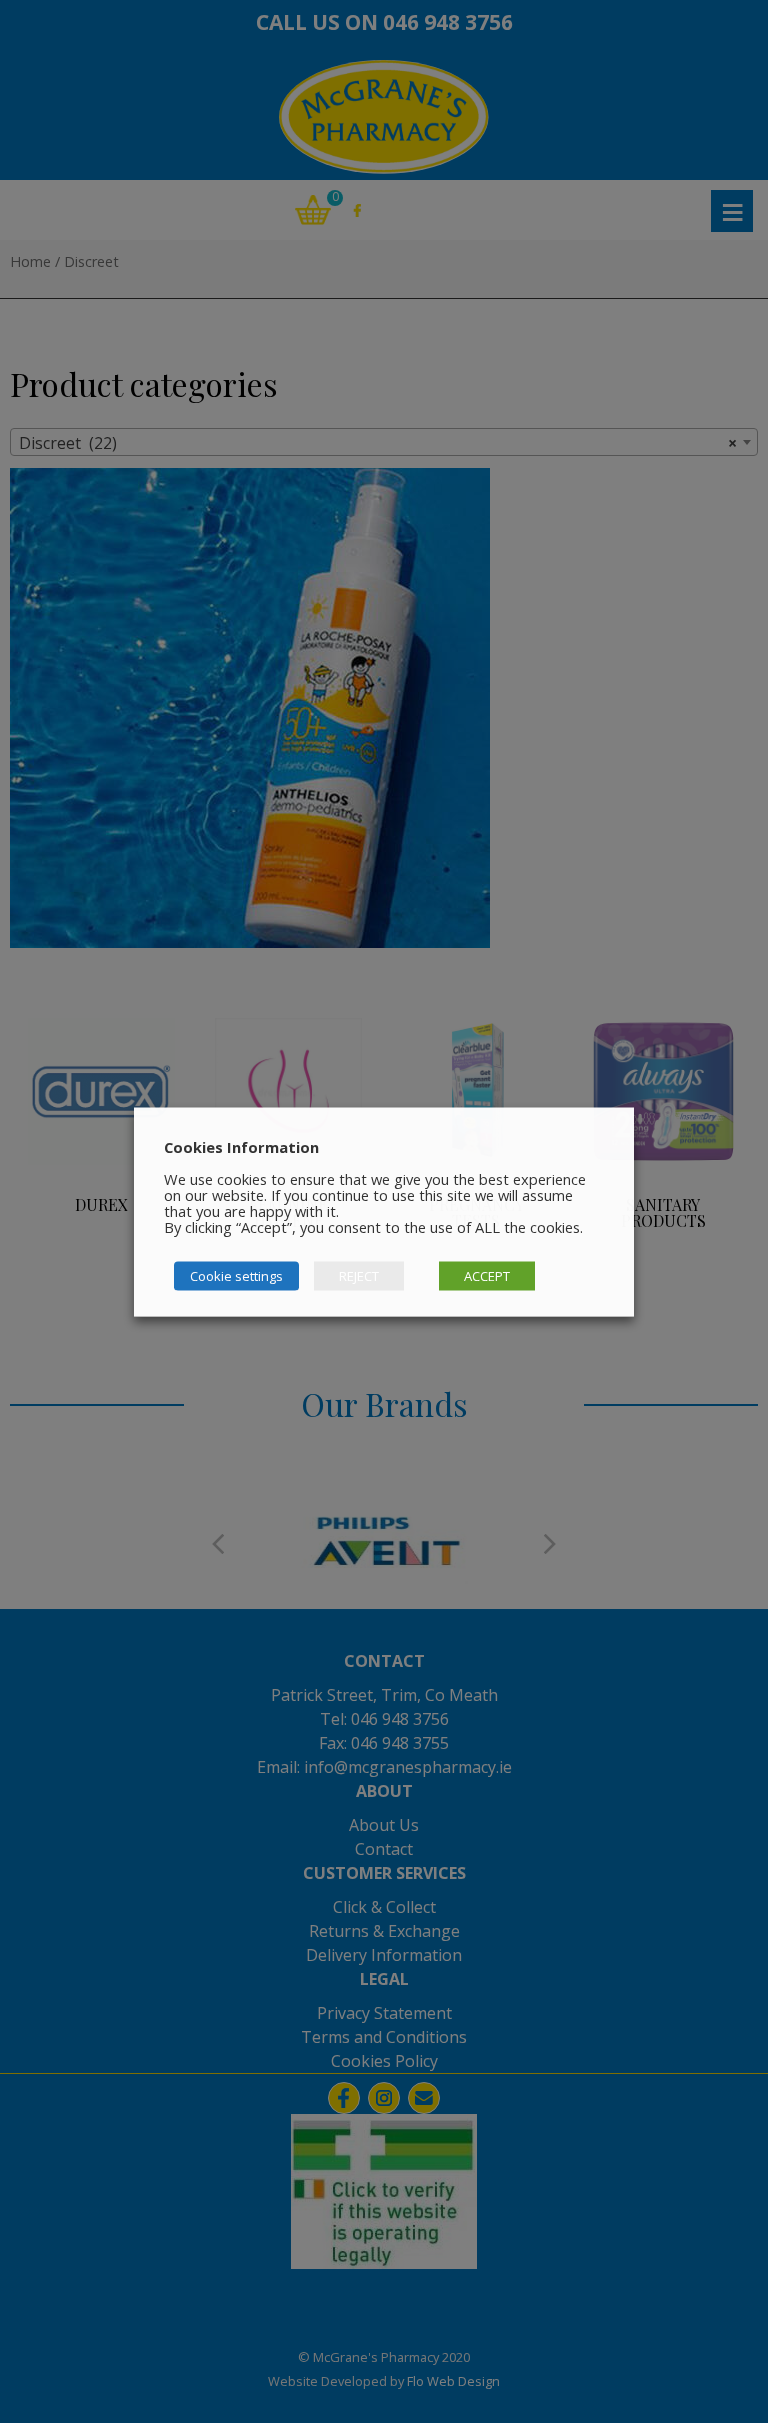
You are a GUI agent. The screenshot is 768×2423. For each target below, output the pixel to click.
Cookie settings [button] (236, 1275)
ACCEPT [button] (487, 1275)
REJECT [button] (359, 1275)
